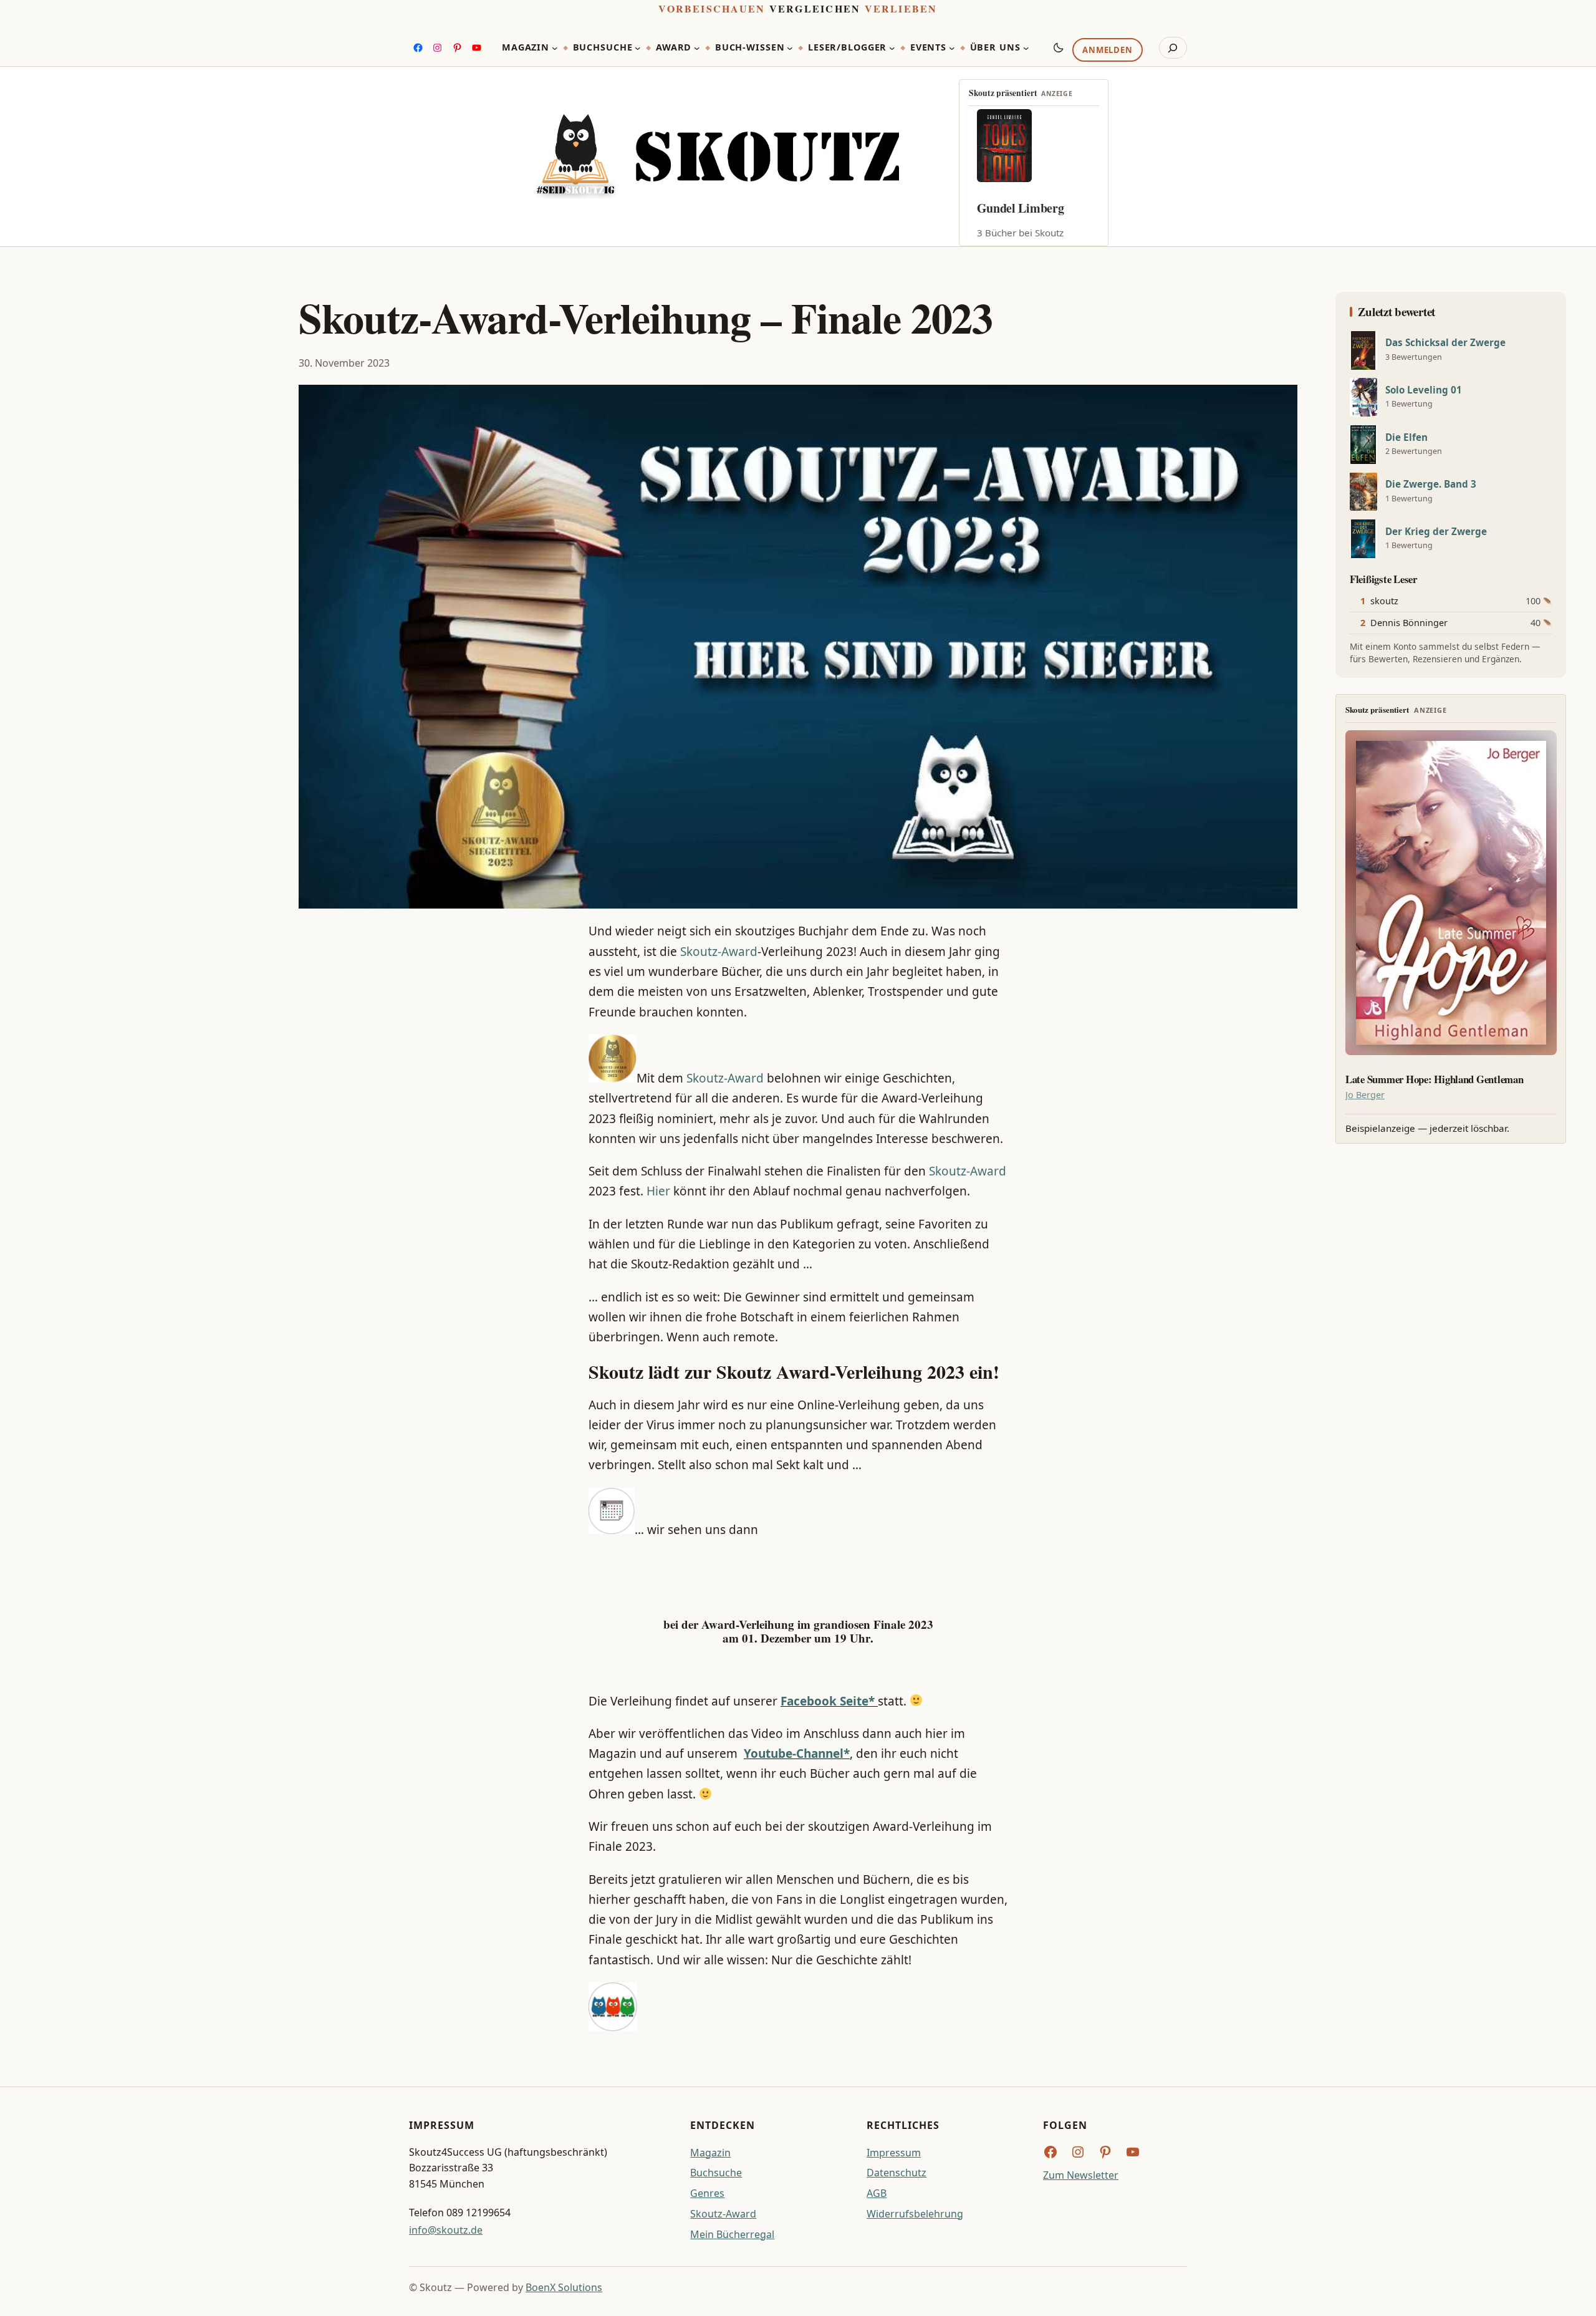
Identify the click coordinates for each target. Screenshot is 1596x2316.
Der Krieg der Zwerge (1436, 532)
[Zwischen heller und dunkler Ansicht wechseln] (1059, 47)
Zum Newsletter (1081, 2175)
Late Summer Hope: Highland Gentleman (1435, 1079)
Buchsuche (716, 2173)
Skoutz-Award (719, 952)
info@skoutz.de (446, 2230)
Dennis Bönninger (1409, 623)
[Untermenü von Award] (697, 48)
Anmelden (1107, 51)
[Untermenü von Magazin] (555, 48)
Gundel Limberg (1021, 208)
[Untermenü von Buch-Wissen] (790, 48)
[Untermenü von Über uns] (1026, 48)
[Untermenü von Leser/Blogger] (892, 48)
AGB (877, 2193)
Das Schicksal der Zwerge (1445, 343)
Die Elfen (1406, 437)
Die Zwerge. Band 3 (1431, 484)
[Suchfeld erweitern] (1173, 48)
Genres (707, 2193)
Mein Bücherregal (732, 2234)
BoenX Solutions (564, 2287)
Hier (658, 1191)
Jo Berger (1365, 1095)
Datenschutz (897, 2173)
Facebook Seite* (828, 1701)
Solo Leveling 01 (1424, 390)
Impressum (894, 2153)
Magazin (710, 2153)
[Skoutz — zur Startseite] (718, 157)
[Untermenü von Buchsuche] (638, 48)
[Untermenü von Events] (952, 48)
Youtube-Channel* (797, 1754)
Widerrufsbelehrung (915, 2214)
